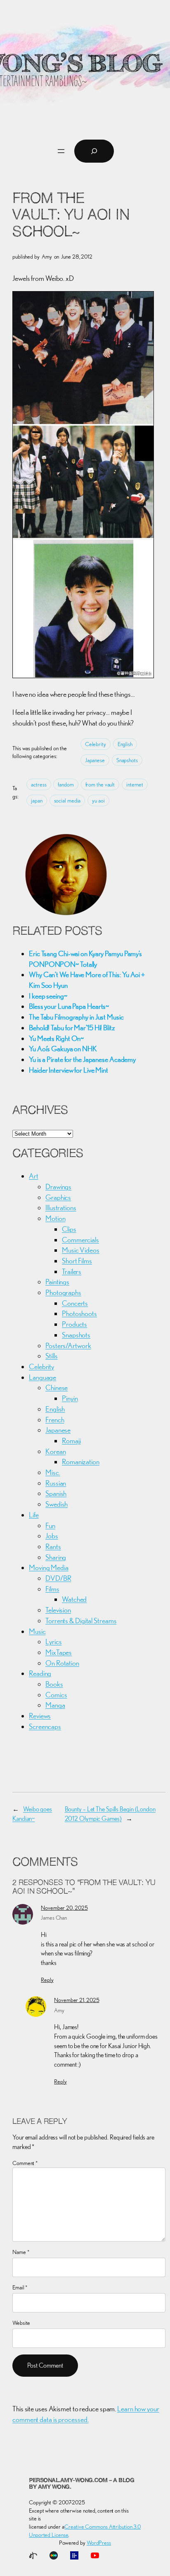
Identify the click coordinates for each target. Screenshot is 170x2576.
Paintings (57, 1282)
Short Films (77, 1261)
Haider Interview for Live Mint (68, 1070)
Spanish (56, 1493)
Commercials (80, 1240)
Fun (50, 1525)
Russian (56, 1483)
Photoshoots (79, 1313)
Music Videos (81, 1250)
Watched (74, 1599)
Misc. (53, 1472)
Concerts (75, 1303)
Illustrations (61, 1207)
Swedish (57, 1504)
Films (52, 1589)
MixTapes (59, 1652)
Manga (55, 1705)
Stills (51, 1356)
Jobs (52, 1536)
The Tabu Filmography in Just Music (76, 1017)
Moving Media (49, 1567)
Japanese (95, 760)
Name (21, 2252)
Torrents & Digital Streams (81, 1620)
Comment (25, 2163)
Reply (47, 1980)
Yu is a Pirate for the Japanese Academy (82, 1059)
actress (39, 784)
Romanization (81, 1462)
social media (67, 800)
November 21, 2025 (77, 2000)
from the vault (100, 784)
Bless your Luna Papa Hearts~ (69, 1006)
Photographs (63, 1292)
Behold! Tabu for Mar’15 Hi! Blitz (72, 1028)
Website (21, 2323)
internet (135, 784)
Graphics (58, 1197)
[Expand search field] (94, 151)
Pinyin (70, 1398)
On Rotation (62, 1663)
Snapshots (127, 760)
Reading (40, 1673)
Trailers (72, 1271)
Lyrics (53, 1641)
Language (42, 1377)
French (55, 1420)
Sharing (56, 1557)
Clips (69, 1229)
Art (34, 1176)
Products (74, 1324)
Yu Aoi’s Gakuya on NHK (63, 1049)
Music (37, 1631)
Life (34, 1515)
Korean (55, 1451)
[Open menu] (61, 151)
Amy (59, 2010)
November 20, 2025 (64, 1908)
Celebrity (96, 744)
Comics (56, 1695)
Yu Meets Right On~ (56, 1038)
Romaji (71, 1441)
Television (58, 1610)
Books (54, 1684)
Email (20, 2287)
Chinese (57, 1387)
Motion (55, 1218)
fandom (66, 784)
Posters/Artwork (68, 1345)
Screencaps (45, 1726)
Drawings (58, 1186)
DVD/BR (58, 1578)
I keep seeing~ (48, 996)
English (125, 744)
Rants (53, 1546)
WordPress (99, 2543)
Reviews (40, 1716)
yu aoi (98, 800)
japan (37, 800)
